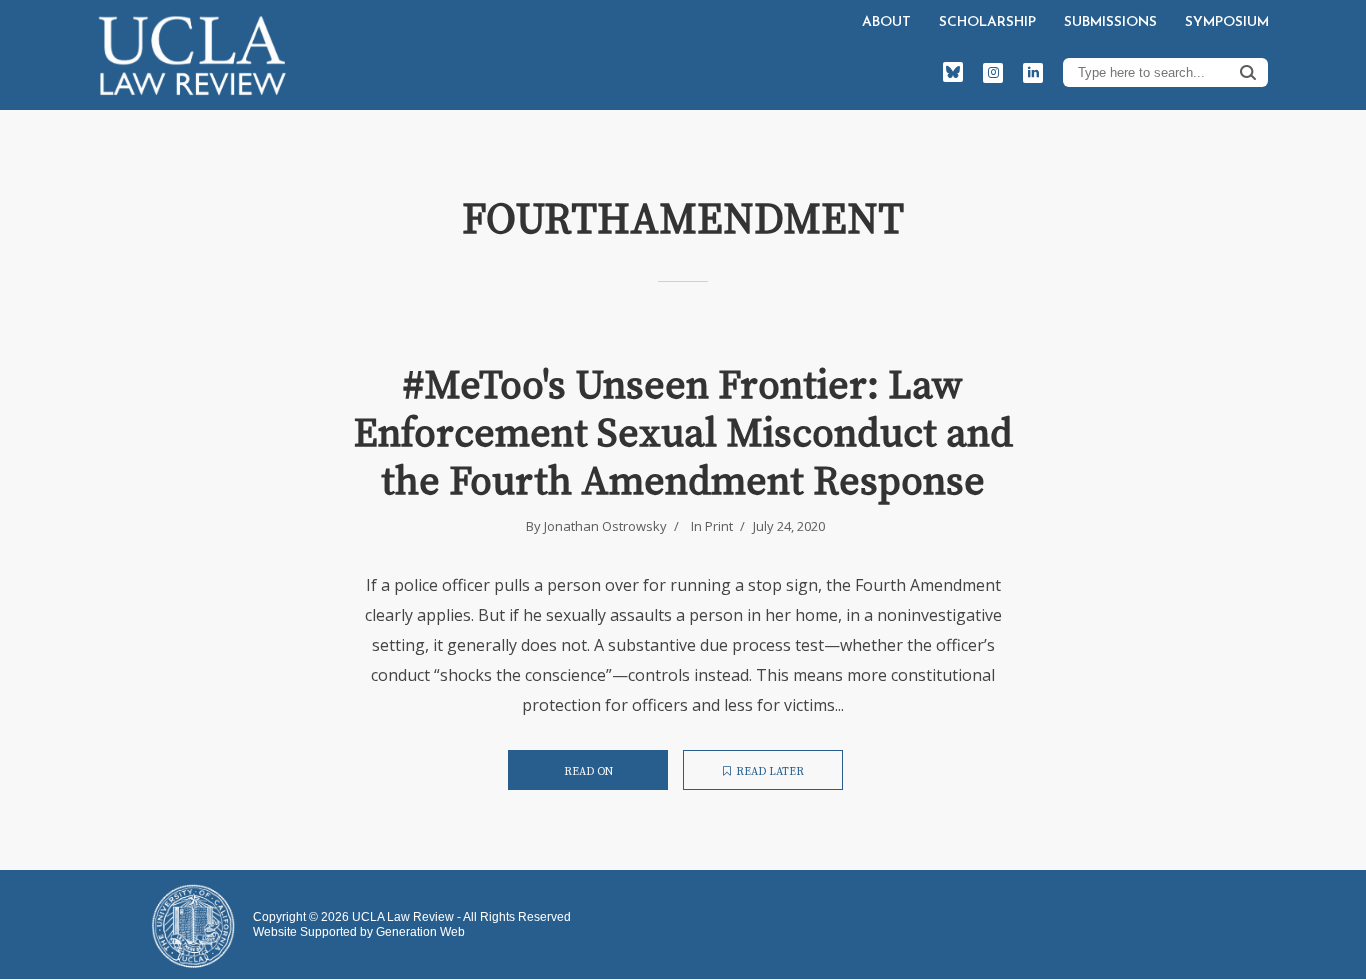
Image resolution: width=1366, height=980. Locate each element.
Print (719, 526)
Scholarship (987, 22)
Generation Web (420, 932)
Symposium (1227, 22)
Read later (770, 772)
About (886, 22)
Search (1248, 72)
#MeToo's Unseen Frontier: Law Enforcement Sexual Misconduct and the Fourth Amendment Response (683, 434)
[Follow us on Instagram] (993, 73)
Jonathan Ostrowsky (605, 526)
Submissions (1110, 22)
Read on (588, 772)
